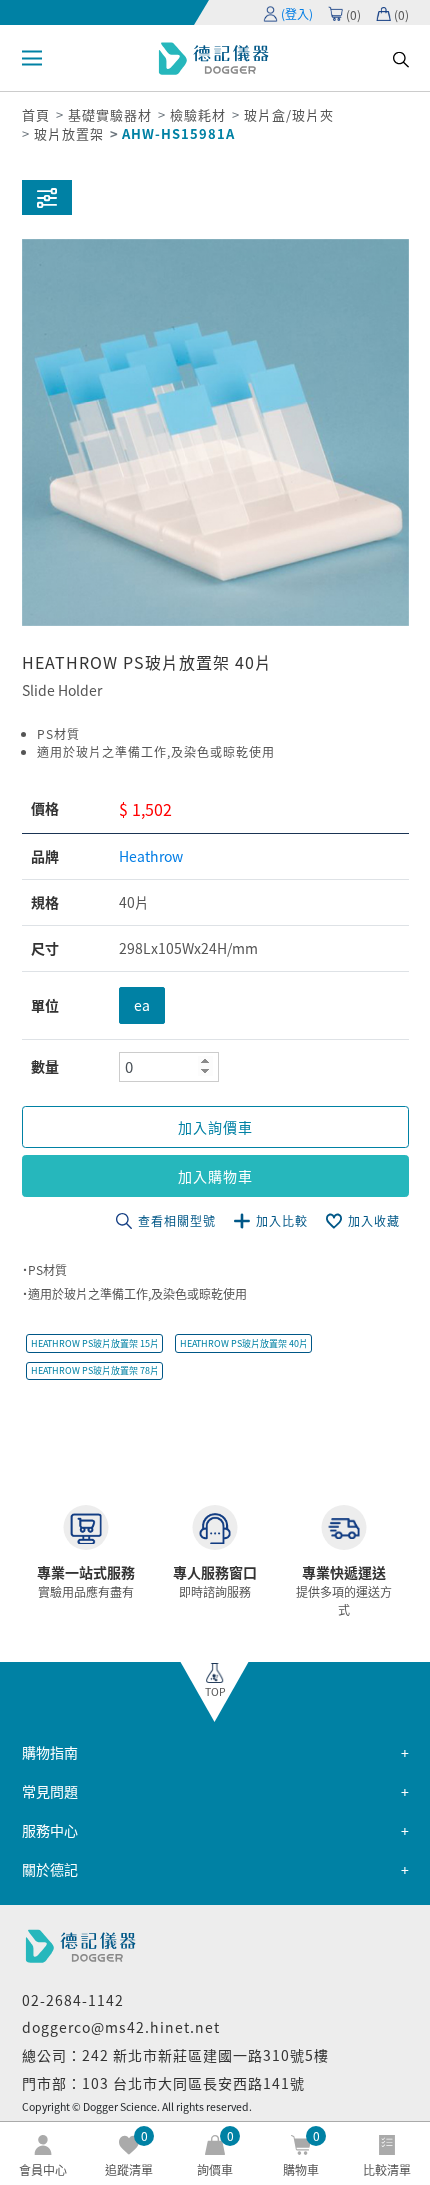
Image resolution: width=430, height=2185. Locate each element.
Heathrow (151, 856)
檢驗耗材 (198, 114)
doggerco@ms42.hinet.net (121, 2027)
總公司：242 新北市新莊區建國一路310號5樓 (175, 2055)
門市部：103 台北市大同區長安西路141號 (163, 2083)
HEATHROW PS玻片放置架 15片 (95, 1343)
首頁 (36, 114)
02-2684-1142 (73, 2000)
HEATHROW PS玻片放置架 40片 (244, 1343)
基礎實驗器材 (110, 114)
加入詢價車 (215, 1127)
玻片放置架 (69, 133)
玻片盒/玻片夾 (289, 114)
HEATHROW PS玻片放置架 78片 (95, 1370)
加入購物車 (215, 1176)
